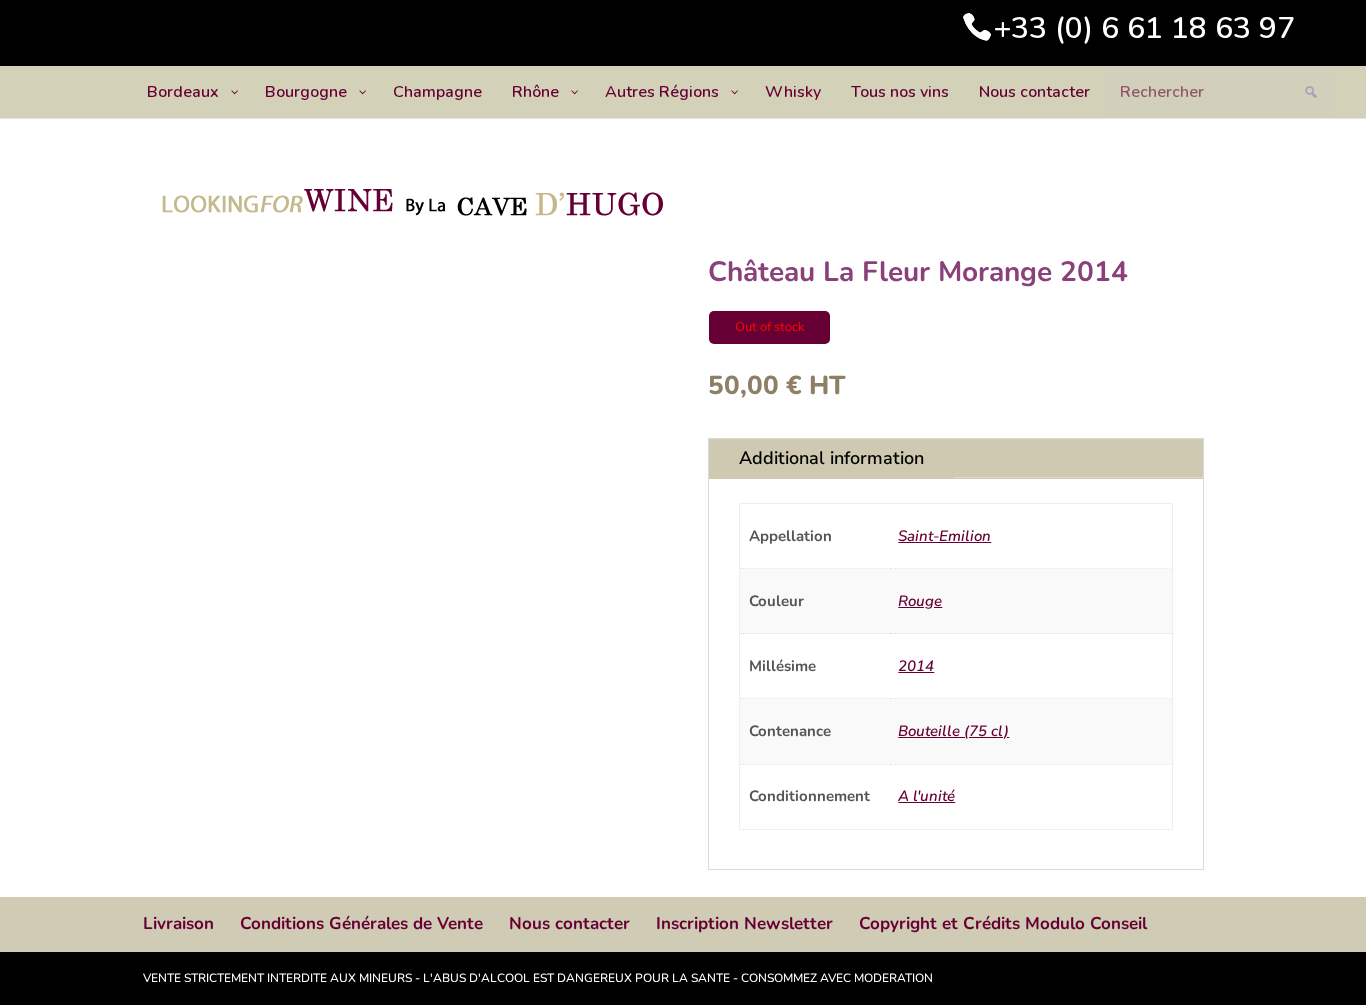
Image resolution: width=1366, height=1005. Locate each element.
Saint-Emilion (944, 536)
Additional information (831, 458)
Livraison (178, 923)
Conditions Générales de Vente (361, 923)
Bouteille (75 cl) (953, 731)
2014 (916, 666)
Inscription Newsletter (744, 923)
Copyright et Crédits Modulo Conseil (1003, 923)
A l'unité (926, 796)
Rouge (920, 601)
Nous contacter (569, 923)
